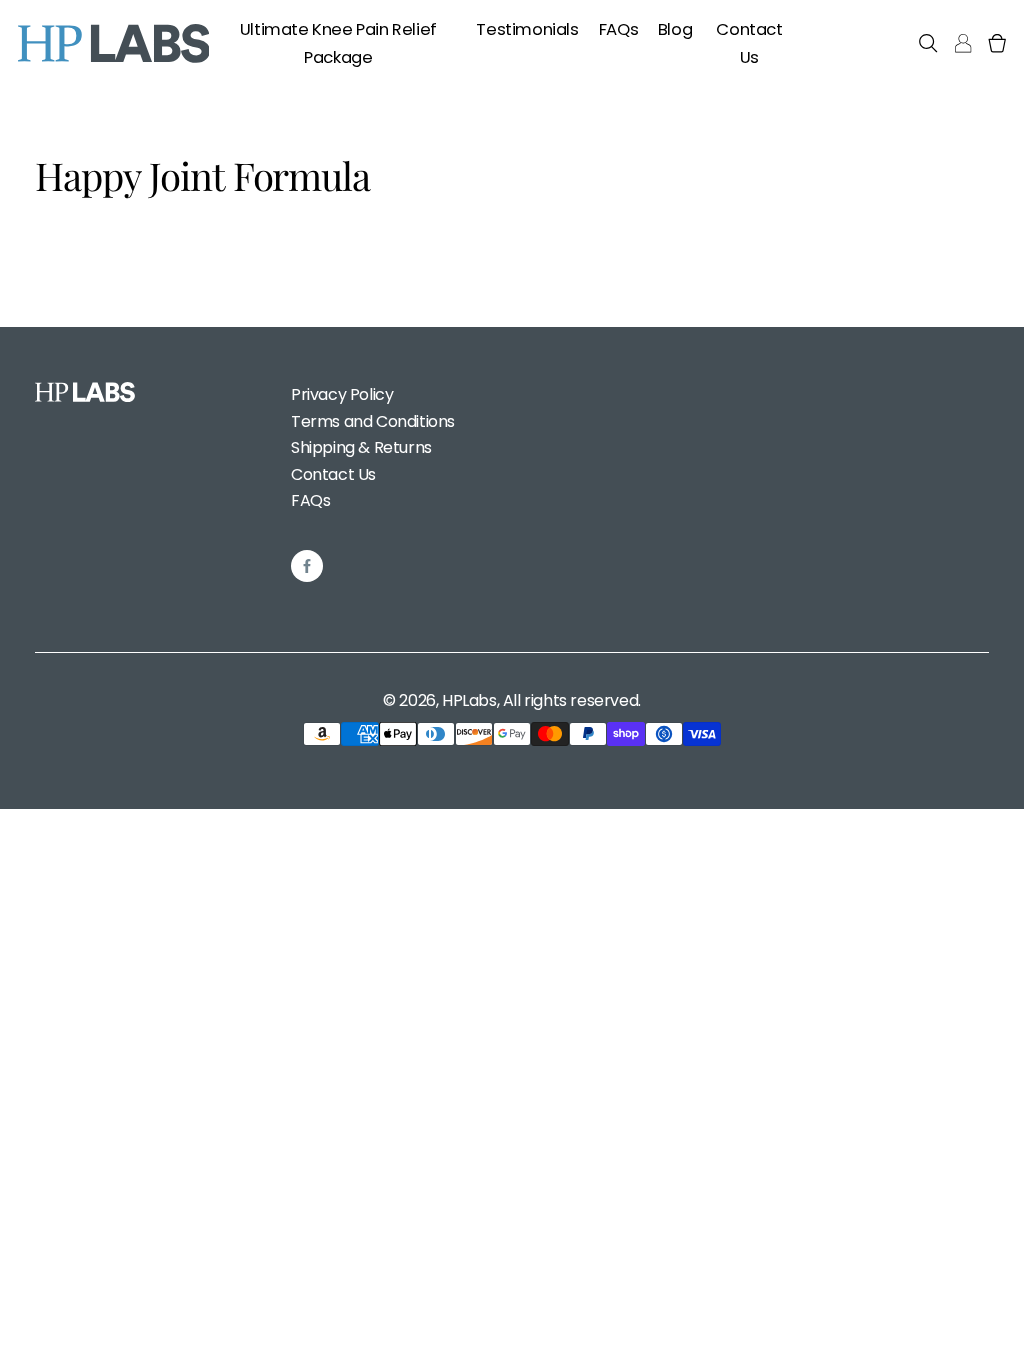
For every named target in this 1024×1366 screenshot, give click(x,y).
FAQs (310, 500)
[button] (928, 43)
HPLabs (469, 700)
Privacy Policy (342, 394)
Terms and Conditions (373, 421)
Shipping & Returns (361, 447)
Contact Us (333, 474)
